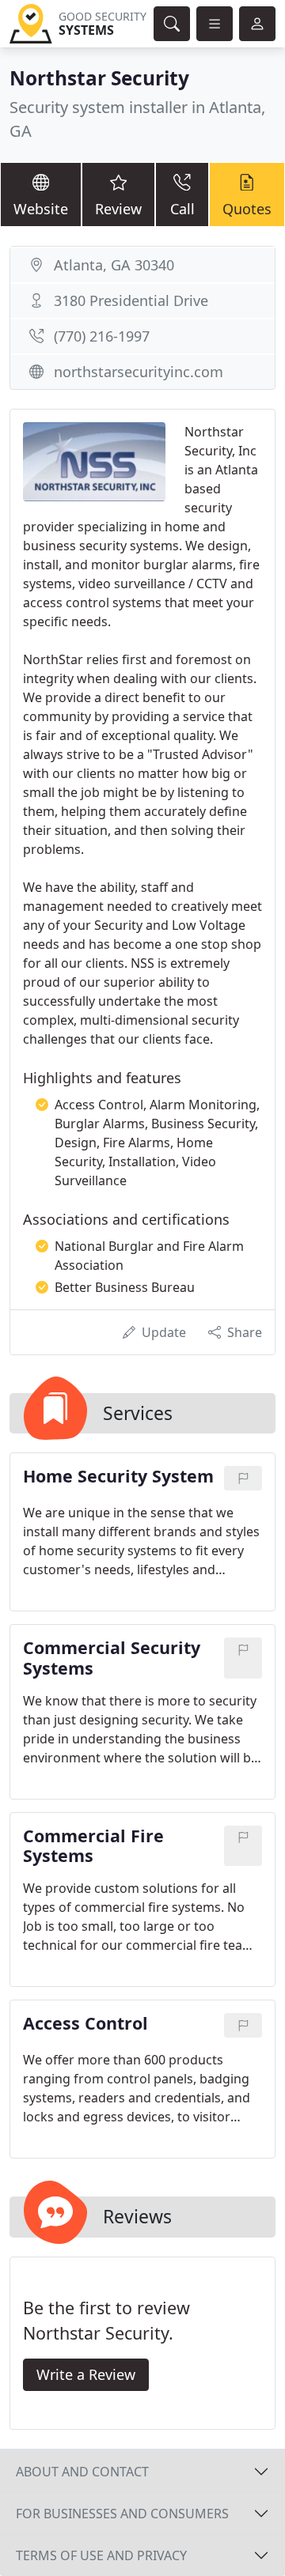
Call (182, 209)
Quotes (247, 209)
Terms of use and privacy (101, 2555)
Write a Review (86, 2374)
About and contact (82, 2472)
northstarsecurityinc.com (139, 372)
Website (41, 209)
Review (118, 209)
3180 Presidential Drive (131, 300)
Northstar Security (99, 78)
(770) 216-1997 (102, 336)
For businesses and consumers (122, 2514)
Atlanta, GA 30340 (114, 265)
